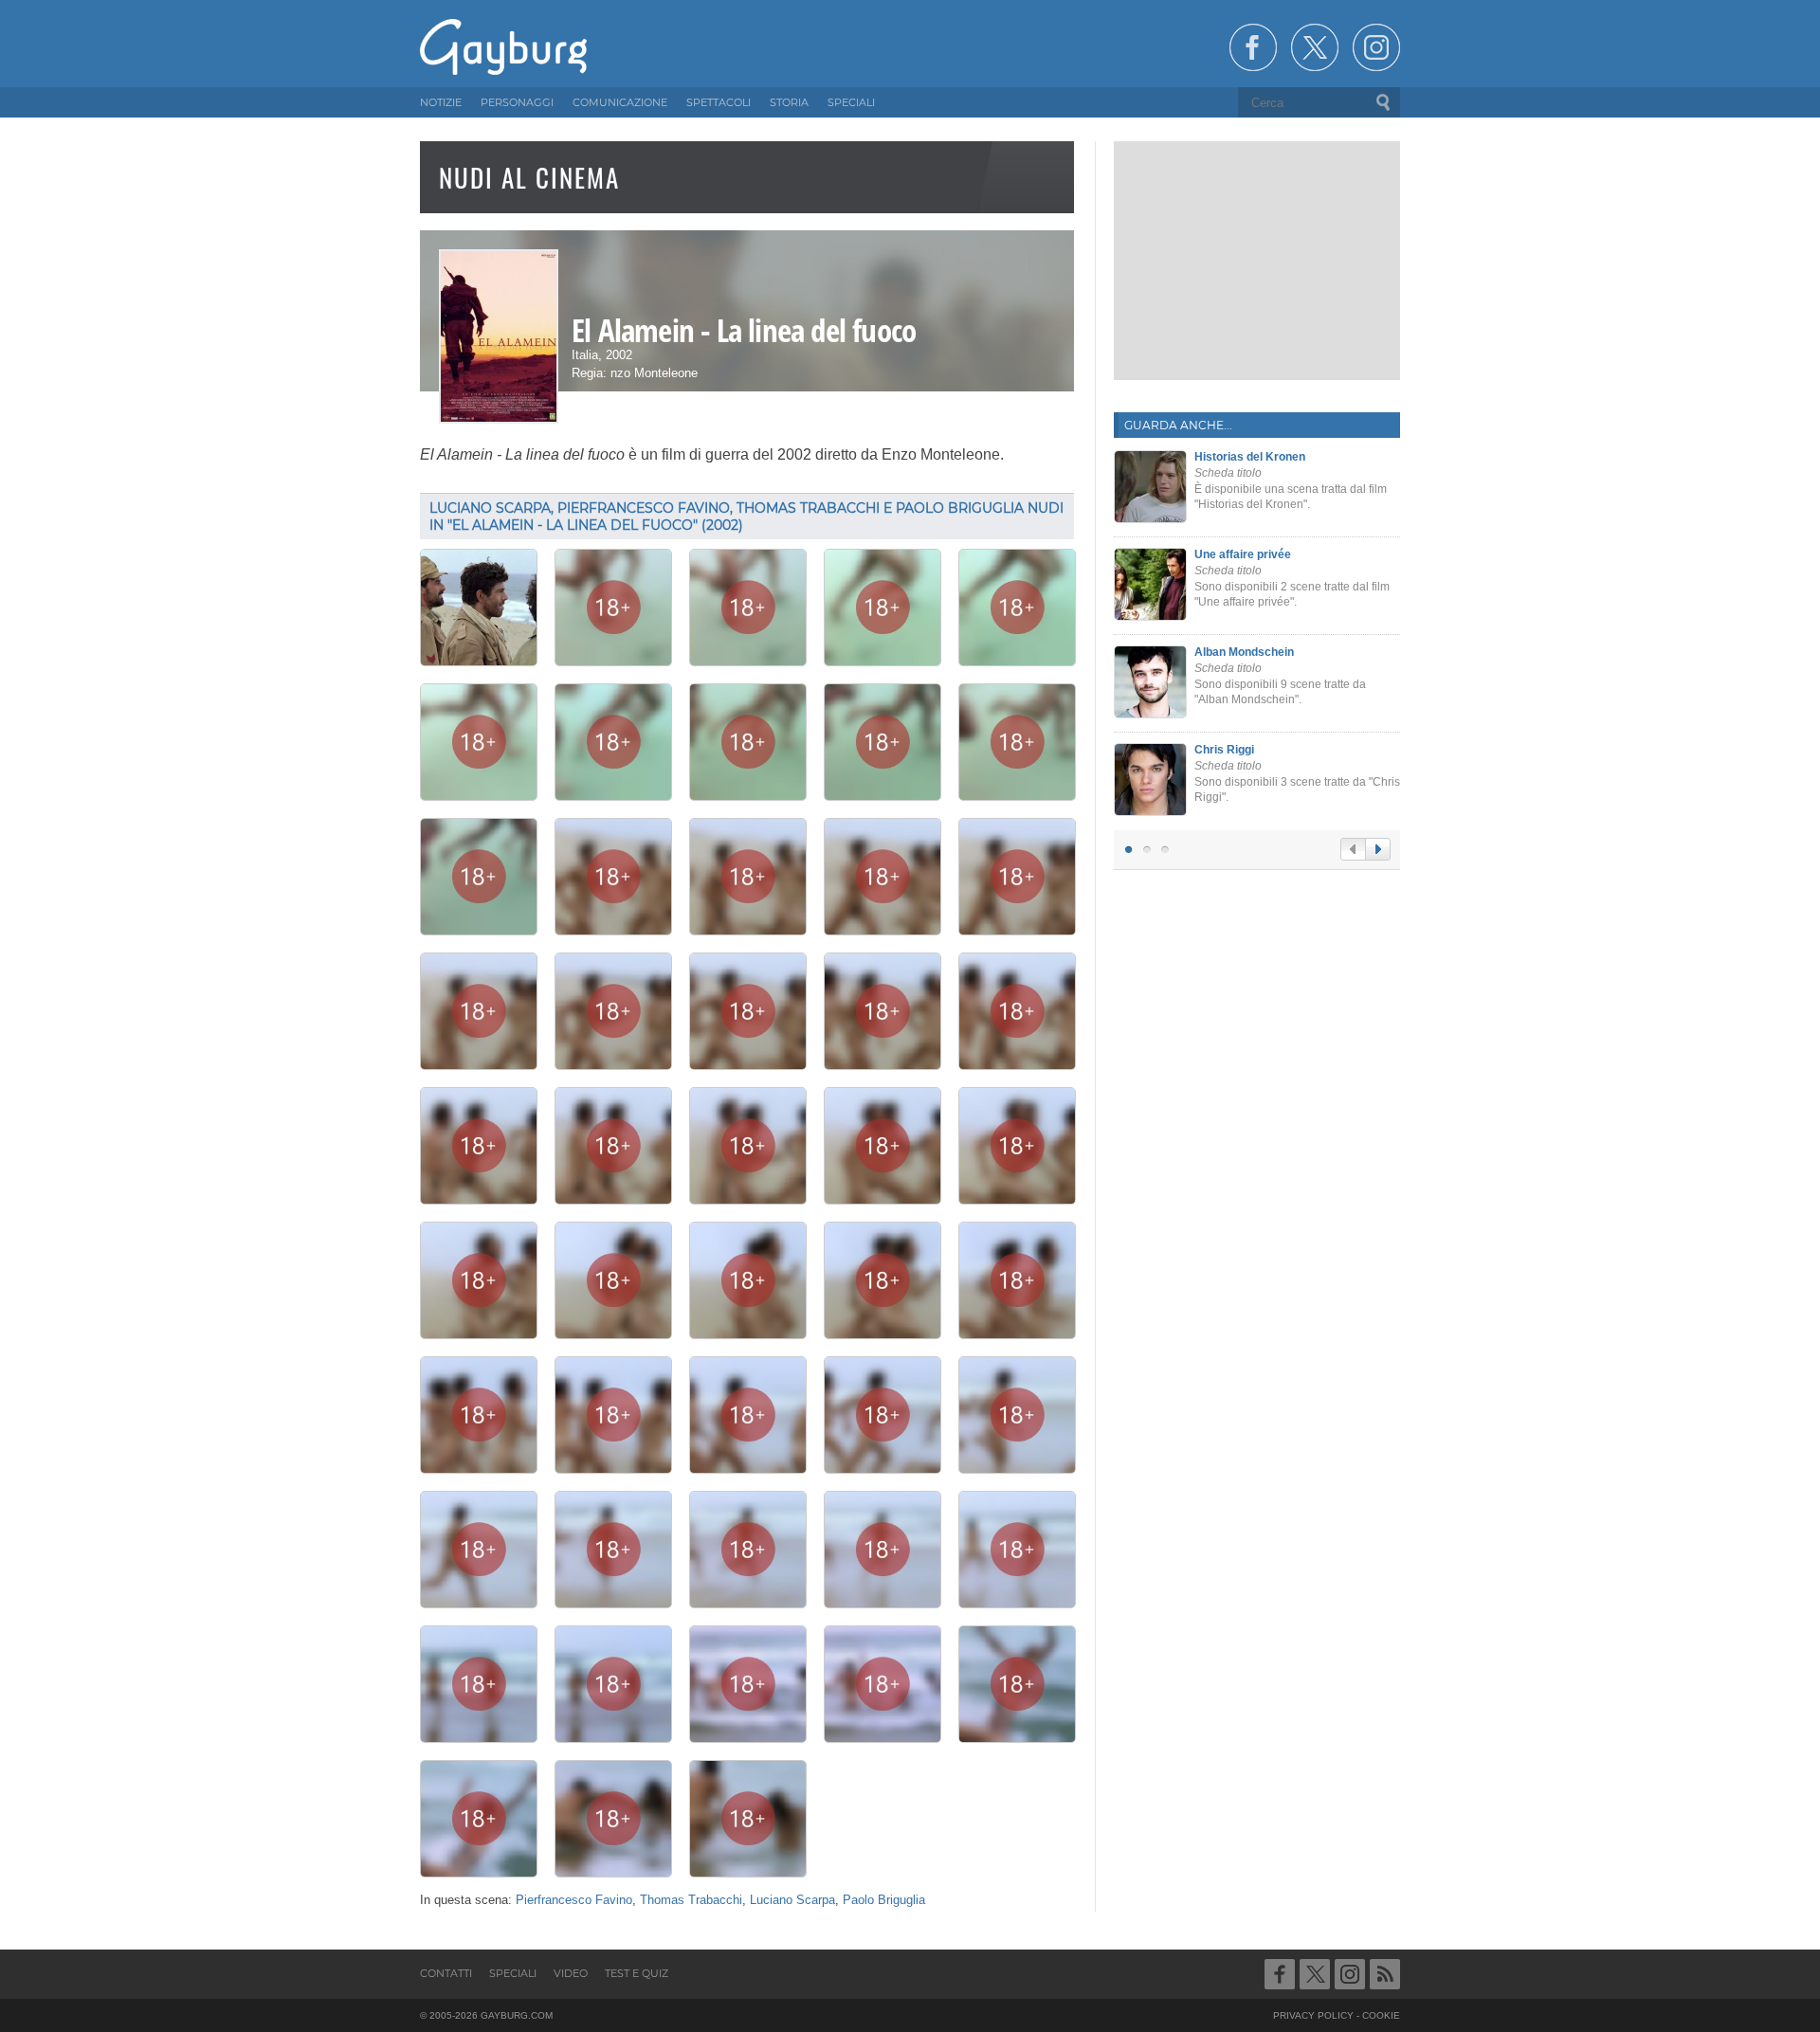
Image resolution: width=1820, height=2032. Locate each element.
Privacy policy (1313, 2015)
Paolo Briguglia (884, 1900)
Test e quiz (637, 1973)
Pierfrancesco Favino (574, 1900)
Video (571, 1973)
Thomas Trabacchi (691, 1900)
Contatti (446, 1973)
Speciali (513, 1973)
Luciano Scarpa (792, 1900)
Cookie (1381, 2015)
